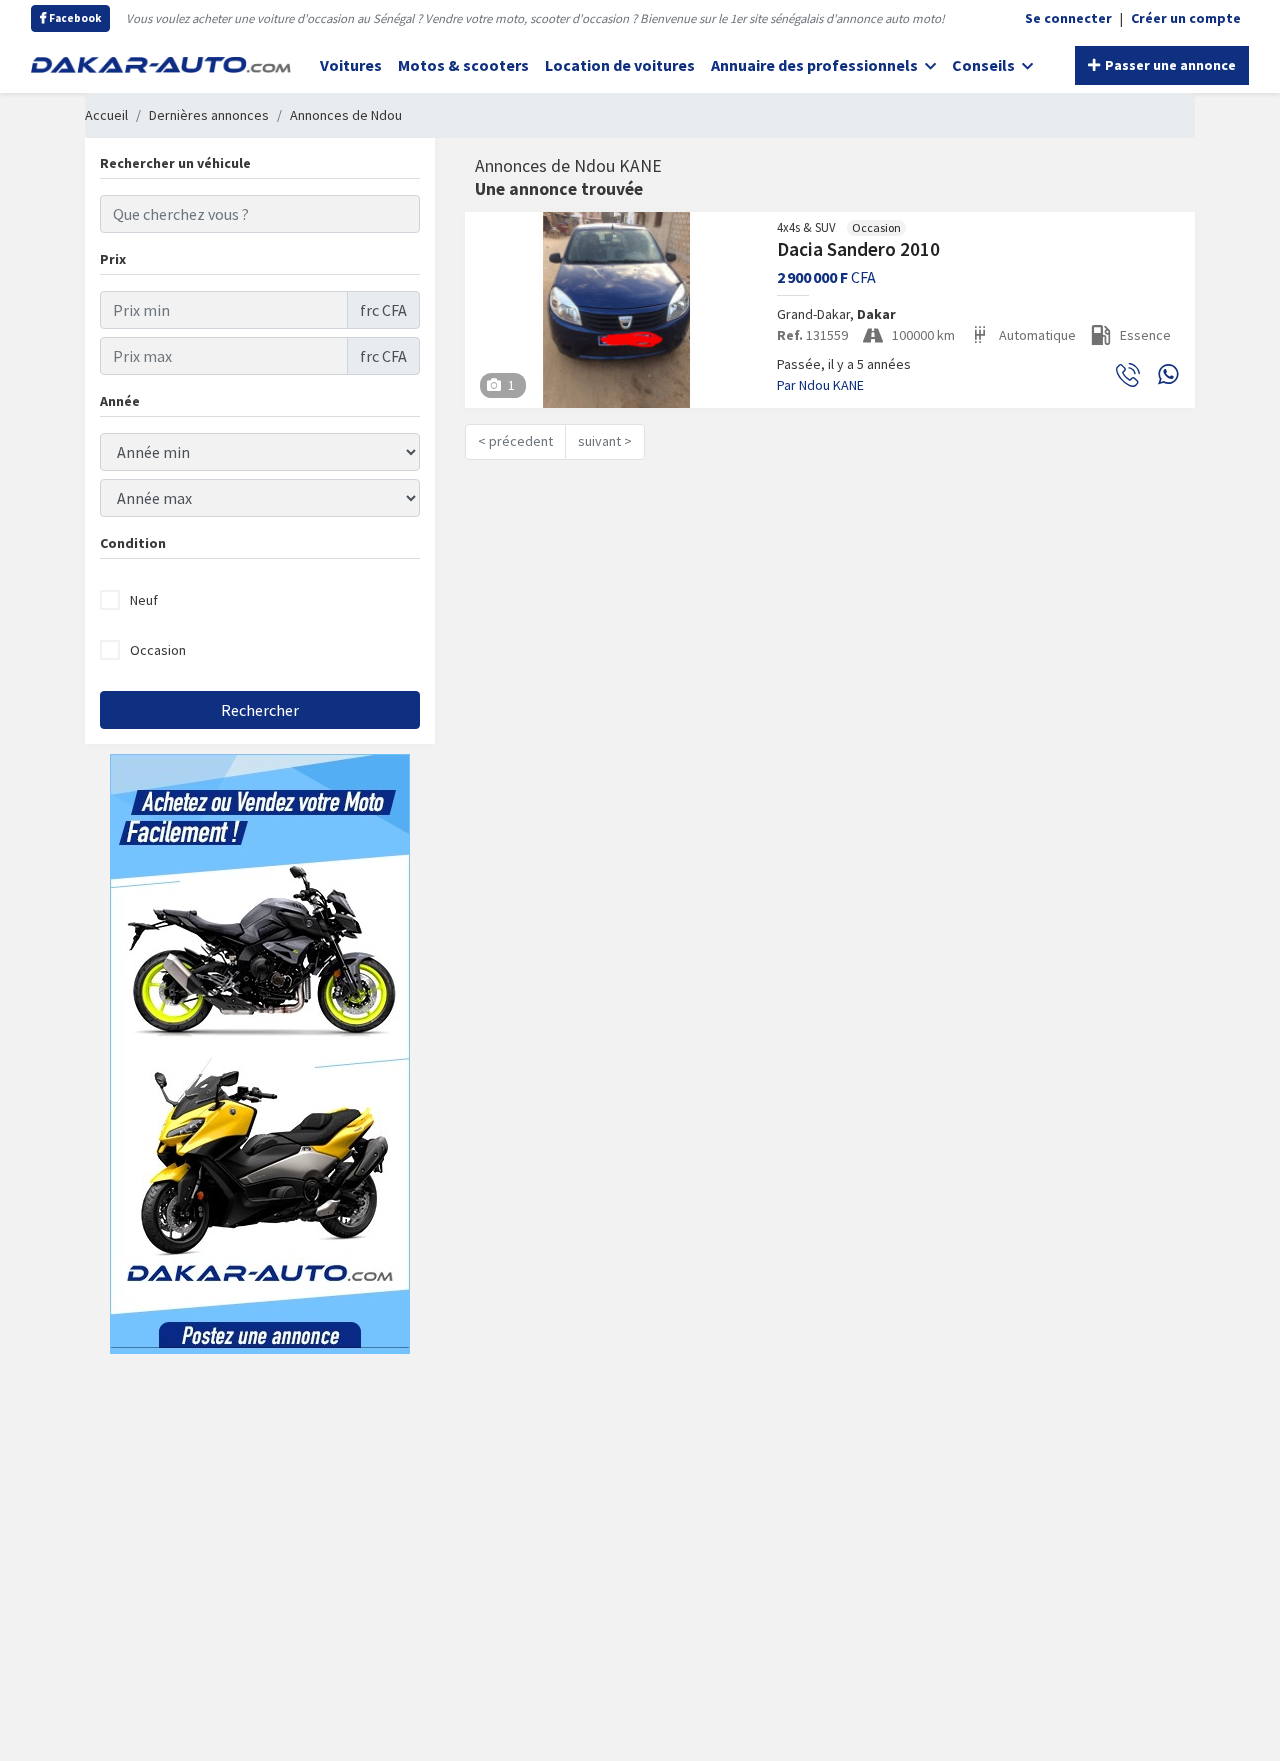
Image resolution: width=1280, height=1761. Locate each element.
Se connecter (1068, 18)
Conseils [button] (985, 65)
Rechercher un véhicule (175, 163)
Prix (113, 259)
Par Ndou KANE (820, 385)
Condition (133, 543)
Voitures (351, 65)
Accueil (106, 115)
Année (120, 401)
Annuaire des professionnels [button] (816, 65)
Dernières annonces (209, 115)
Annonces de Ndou (346, 115)
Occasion (158, 650)
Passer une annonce (1169, 65)
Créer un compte (1186, 18)
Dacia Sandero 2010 (858, 249)
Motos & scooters (463, 65)
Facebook (74, 18)
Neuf (144, 600)
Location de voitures (620, 65)
